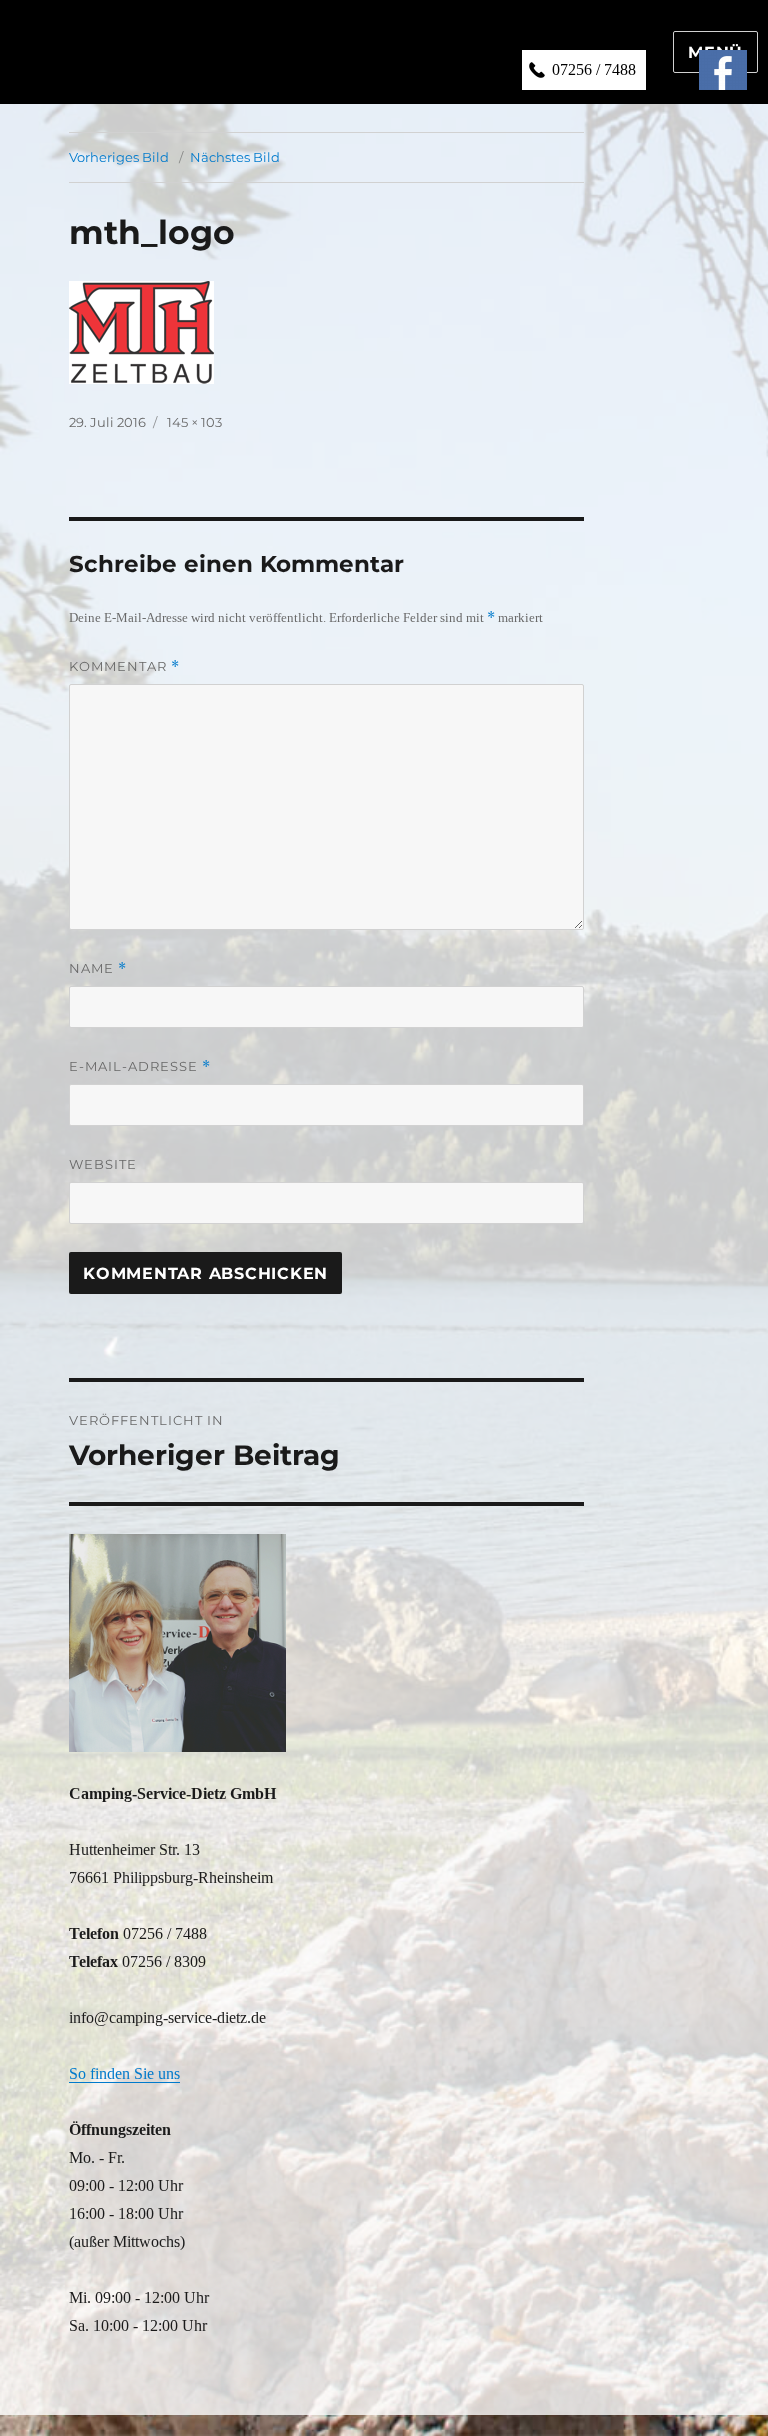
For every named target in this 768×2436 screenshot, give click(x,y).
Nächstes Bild (235, 157)
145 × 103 (194, 422)
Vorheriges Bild (119, 157)
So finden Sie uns (124, 2073)
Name (98, 968)
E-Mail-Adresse (140, 1066)
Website (103, 1164)
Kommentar (124, 666)
